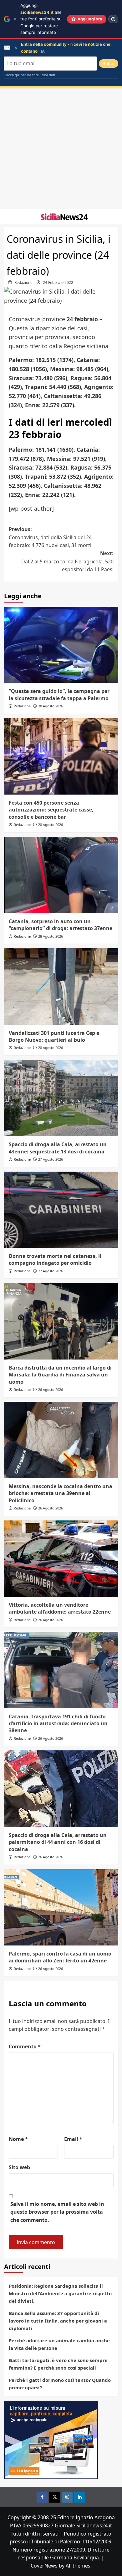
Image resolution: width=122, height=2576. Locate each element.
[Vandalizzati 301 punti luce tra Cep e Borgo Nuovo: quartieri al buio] (61, 986)
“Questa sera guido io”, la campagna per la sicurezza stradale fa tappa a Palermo (59, 695)
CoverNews (44, 2566)
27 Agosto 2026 (51, 1159)
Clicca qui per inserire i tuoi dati (29, 75)
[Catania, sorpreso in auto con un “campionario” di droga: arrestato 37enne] (61, 875)
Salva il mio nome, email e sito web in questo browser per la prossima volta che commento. (57, 2212)
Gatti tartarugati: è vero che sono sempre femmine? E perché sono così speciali (58, 2364)
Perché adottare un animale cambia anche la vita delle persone (59, 2344)
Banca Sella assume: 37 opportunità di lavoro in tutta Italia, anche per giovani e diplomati (58, 2321)
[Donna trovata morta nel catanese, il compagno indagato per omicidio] (61, 1210)
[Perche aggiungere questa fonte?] (113, 19)
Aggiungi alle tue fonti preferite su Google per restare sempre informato (41, 19)
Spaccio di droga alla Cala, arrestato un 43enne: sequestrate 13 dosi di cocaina (58, 1148)
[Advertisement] (61, 148)
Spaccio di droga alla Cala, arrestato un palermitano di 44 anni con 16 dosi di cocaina (58, 1842)
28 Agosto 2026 (51, 825)
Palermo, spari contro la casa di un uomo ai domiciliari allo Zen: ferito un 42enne (60, 1957)
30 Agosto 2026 (51, 706)
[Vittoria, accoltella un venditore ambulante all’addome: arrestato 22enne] (61, 1559)
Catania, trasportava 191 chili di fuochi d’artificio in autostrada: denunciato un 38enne (58, 1724)
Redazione (23, 282)
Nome (18, 2139)
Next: (67, 561)
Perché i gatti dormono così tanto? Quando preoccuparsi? (60, 2384)
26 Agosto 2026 (51, 1389)
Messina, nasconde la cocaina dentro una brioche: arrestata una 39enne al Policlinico (61, 1493)
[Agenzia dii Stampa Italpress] (51, 2440)
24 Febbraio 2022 (58, 282)
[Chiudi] (15, 19)
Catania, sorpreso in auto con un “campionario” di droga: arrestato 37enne (61, 925)
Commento (25, 2046)
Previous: (50, 537)
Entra (109, 64)
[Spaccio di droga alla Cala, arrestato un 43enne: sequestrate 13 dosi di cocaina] (61, 1098)
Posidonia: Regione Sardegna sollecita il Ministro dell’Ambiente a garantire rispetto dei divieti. (60, 2293)
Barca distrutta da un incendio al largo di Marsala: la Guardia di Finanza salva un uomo (60, 1375)
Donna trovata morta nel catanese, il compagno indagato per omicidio (55, 1259)
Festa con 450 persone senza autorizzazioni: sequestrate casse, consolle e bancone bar (51, 810)
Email (73, 2139)
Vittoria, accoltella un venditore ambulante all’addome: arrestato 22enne (60, 1608)
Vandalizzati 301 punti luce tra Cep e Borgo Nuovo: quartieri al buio (54, 1036)
